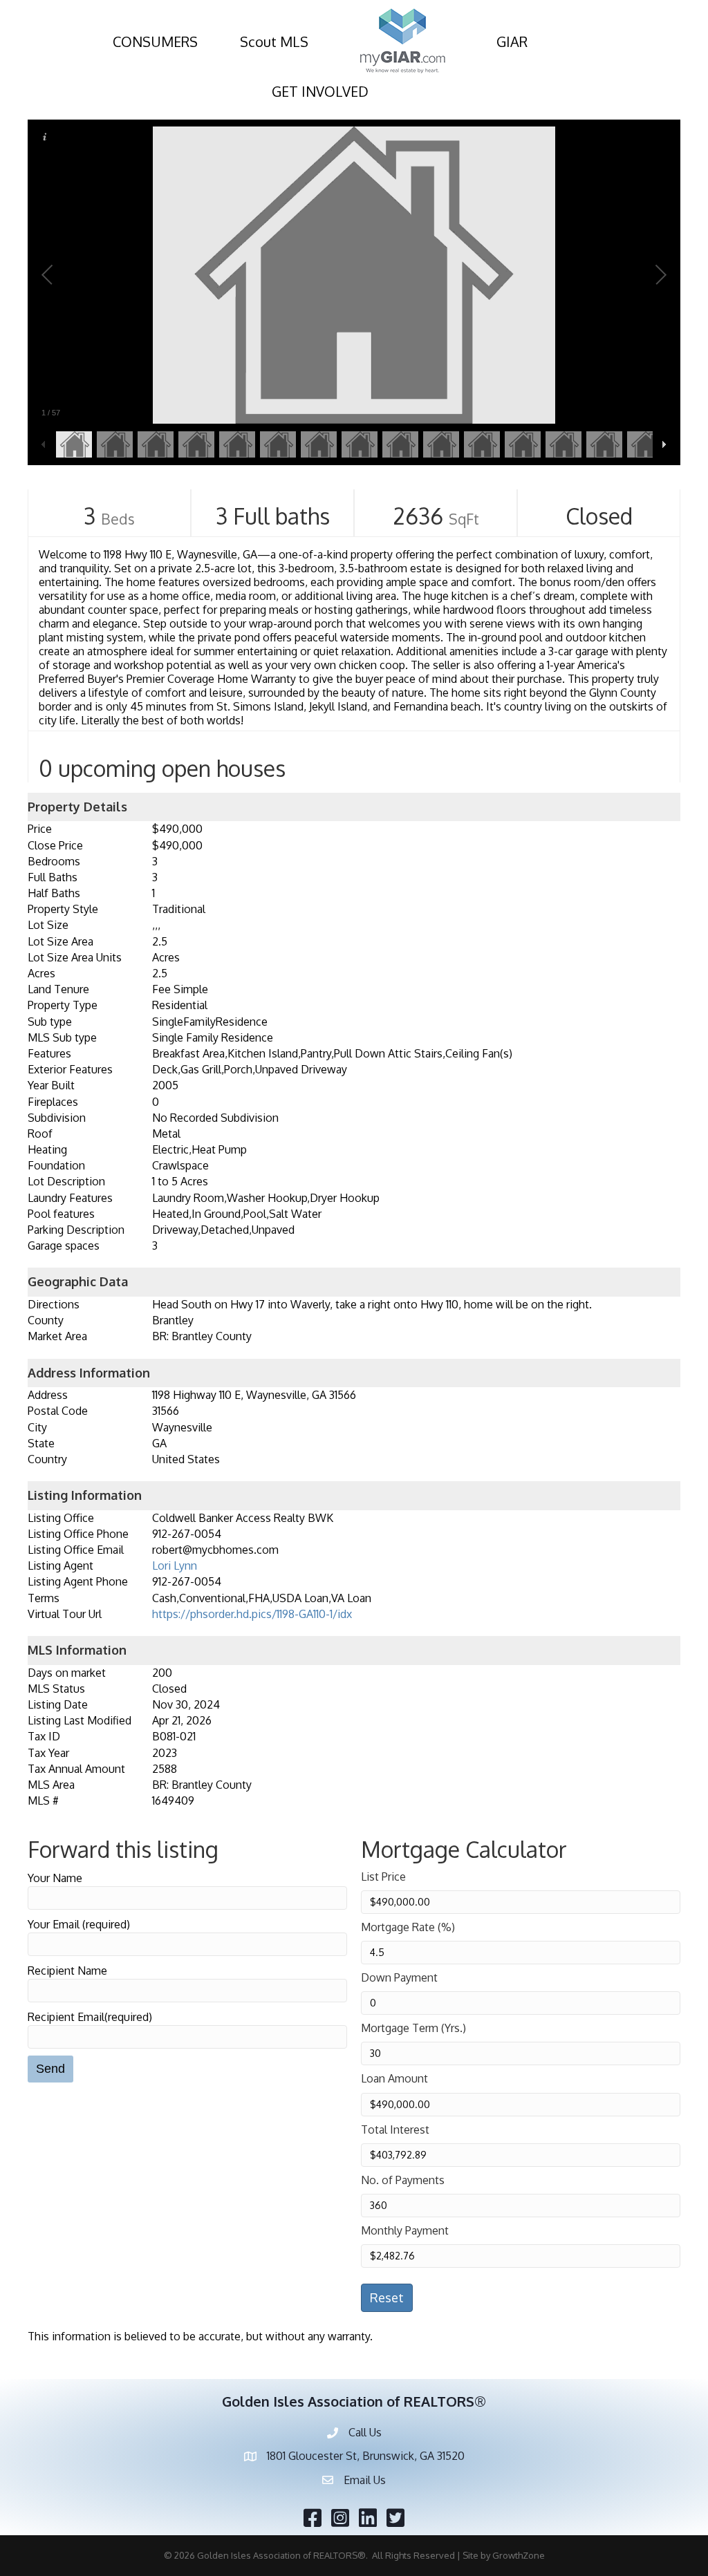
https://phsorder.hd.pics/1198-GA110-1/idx (252, 1614)
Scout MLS (274, 41)
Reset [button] (387, 2297)
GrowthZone (519, 2555)
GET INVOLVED (320, 91)
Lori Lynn (175, 1566)
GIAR (512, 41)
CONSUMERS (155, 41)
